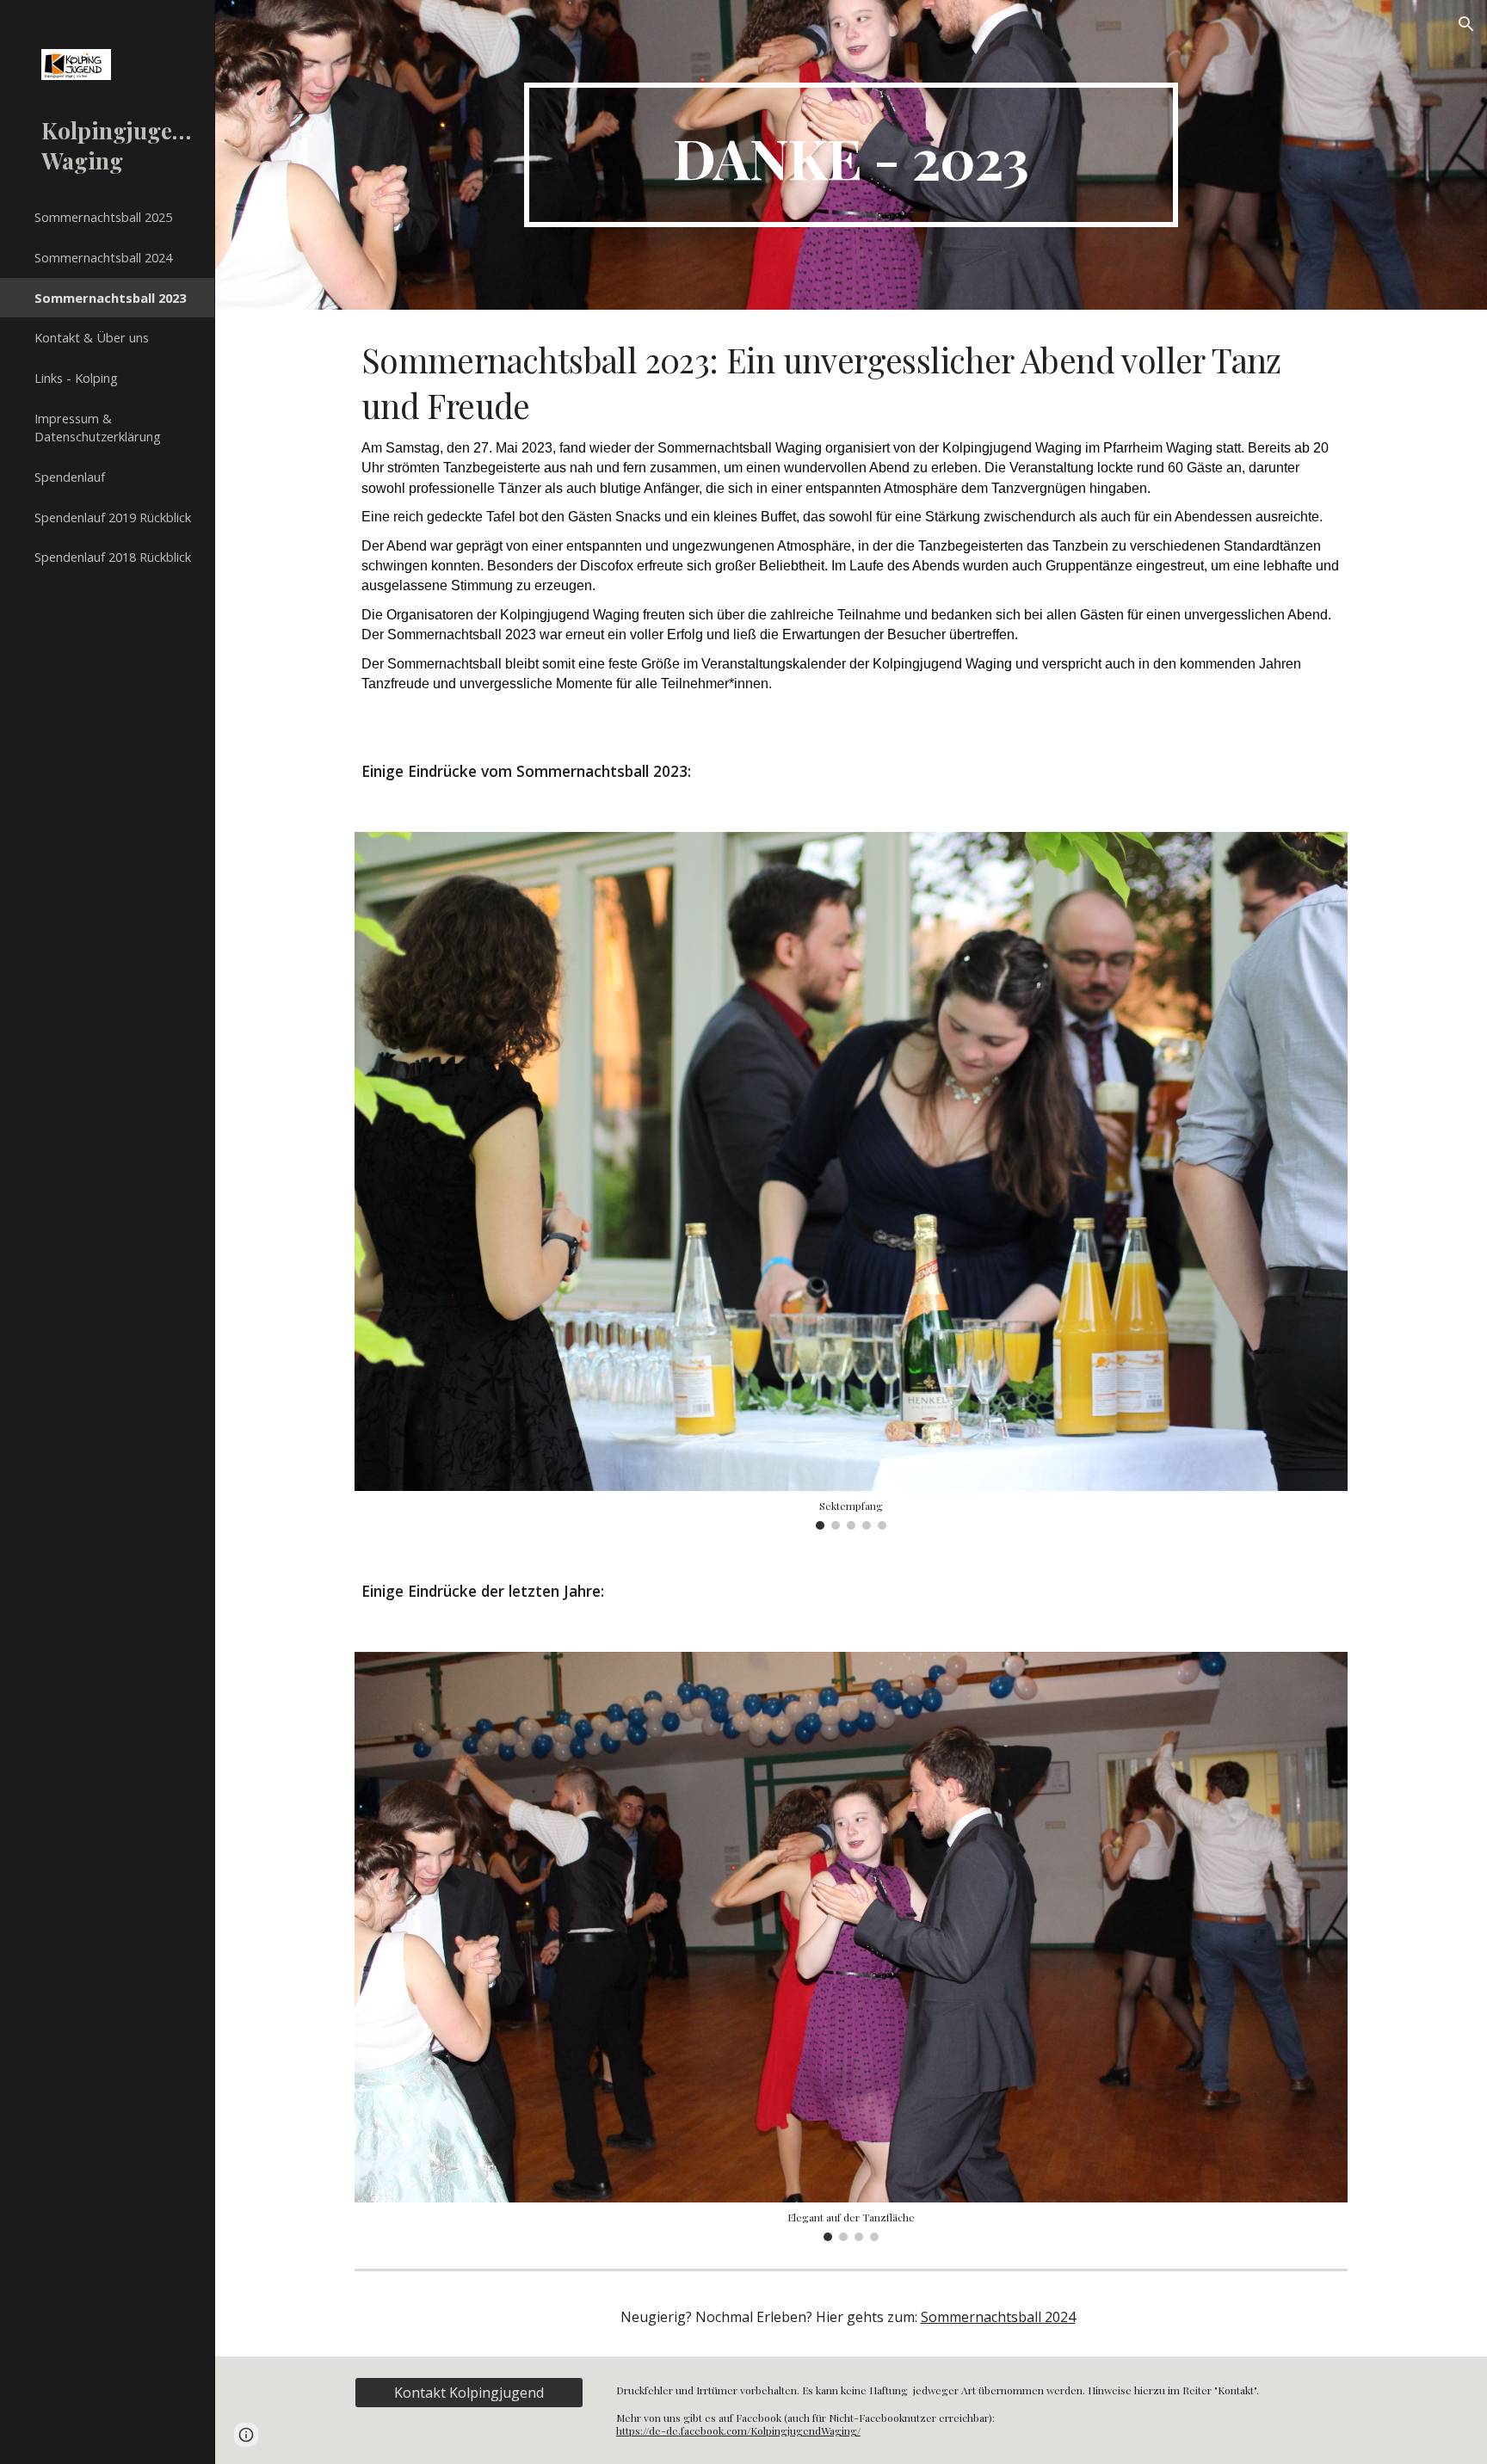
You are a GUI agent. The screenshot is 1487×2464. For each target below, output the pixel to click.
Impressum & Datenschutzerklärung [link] (98, 427)
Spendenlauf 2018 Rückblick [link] (113, 557)
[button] (1466, 24)
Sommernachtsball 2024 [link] (103, 257)
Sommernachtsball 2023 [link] (110, 298)
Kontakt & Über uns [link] (92, 337)
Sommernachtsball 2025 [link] (103, 217)
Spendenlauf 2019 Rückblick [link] (113, 517)
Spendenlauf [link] (70, 477)
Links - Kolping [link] (76, 378)
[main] (851, 155)
